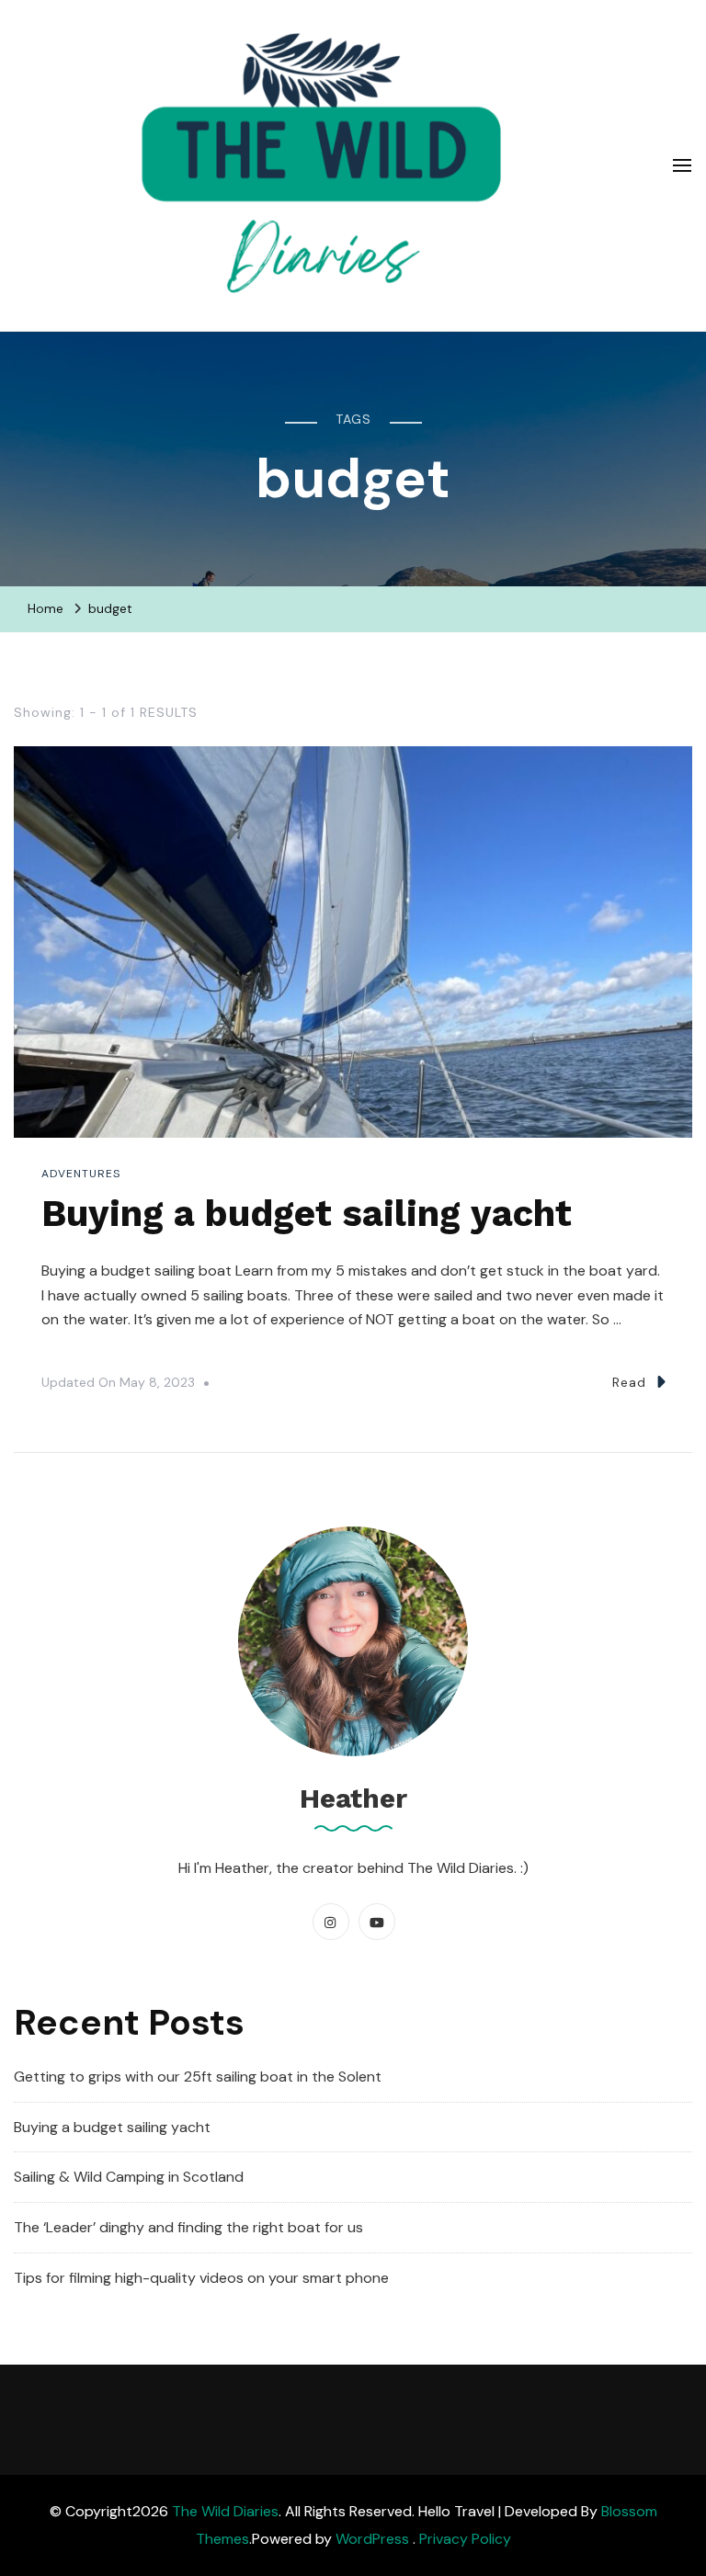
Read (629, 1382)
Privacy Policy (465, 2539)
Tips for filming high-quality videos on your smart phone (201, 2278)
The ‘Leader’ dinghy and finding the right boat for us (188, 2227)
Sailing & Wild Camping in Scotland (129, 2177)
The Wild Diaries (225, 2511)
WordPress (372, 2539)
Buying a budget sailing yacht (307, 1214)
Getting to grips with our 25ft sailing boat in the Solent (198, 2077)
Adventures (81, 1174)
